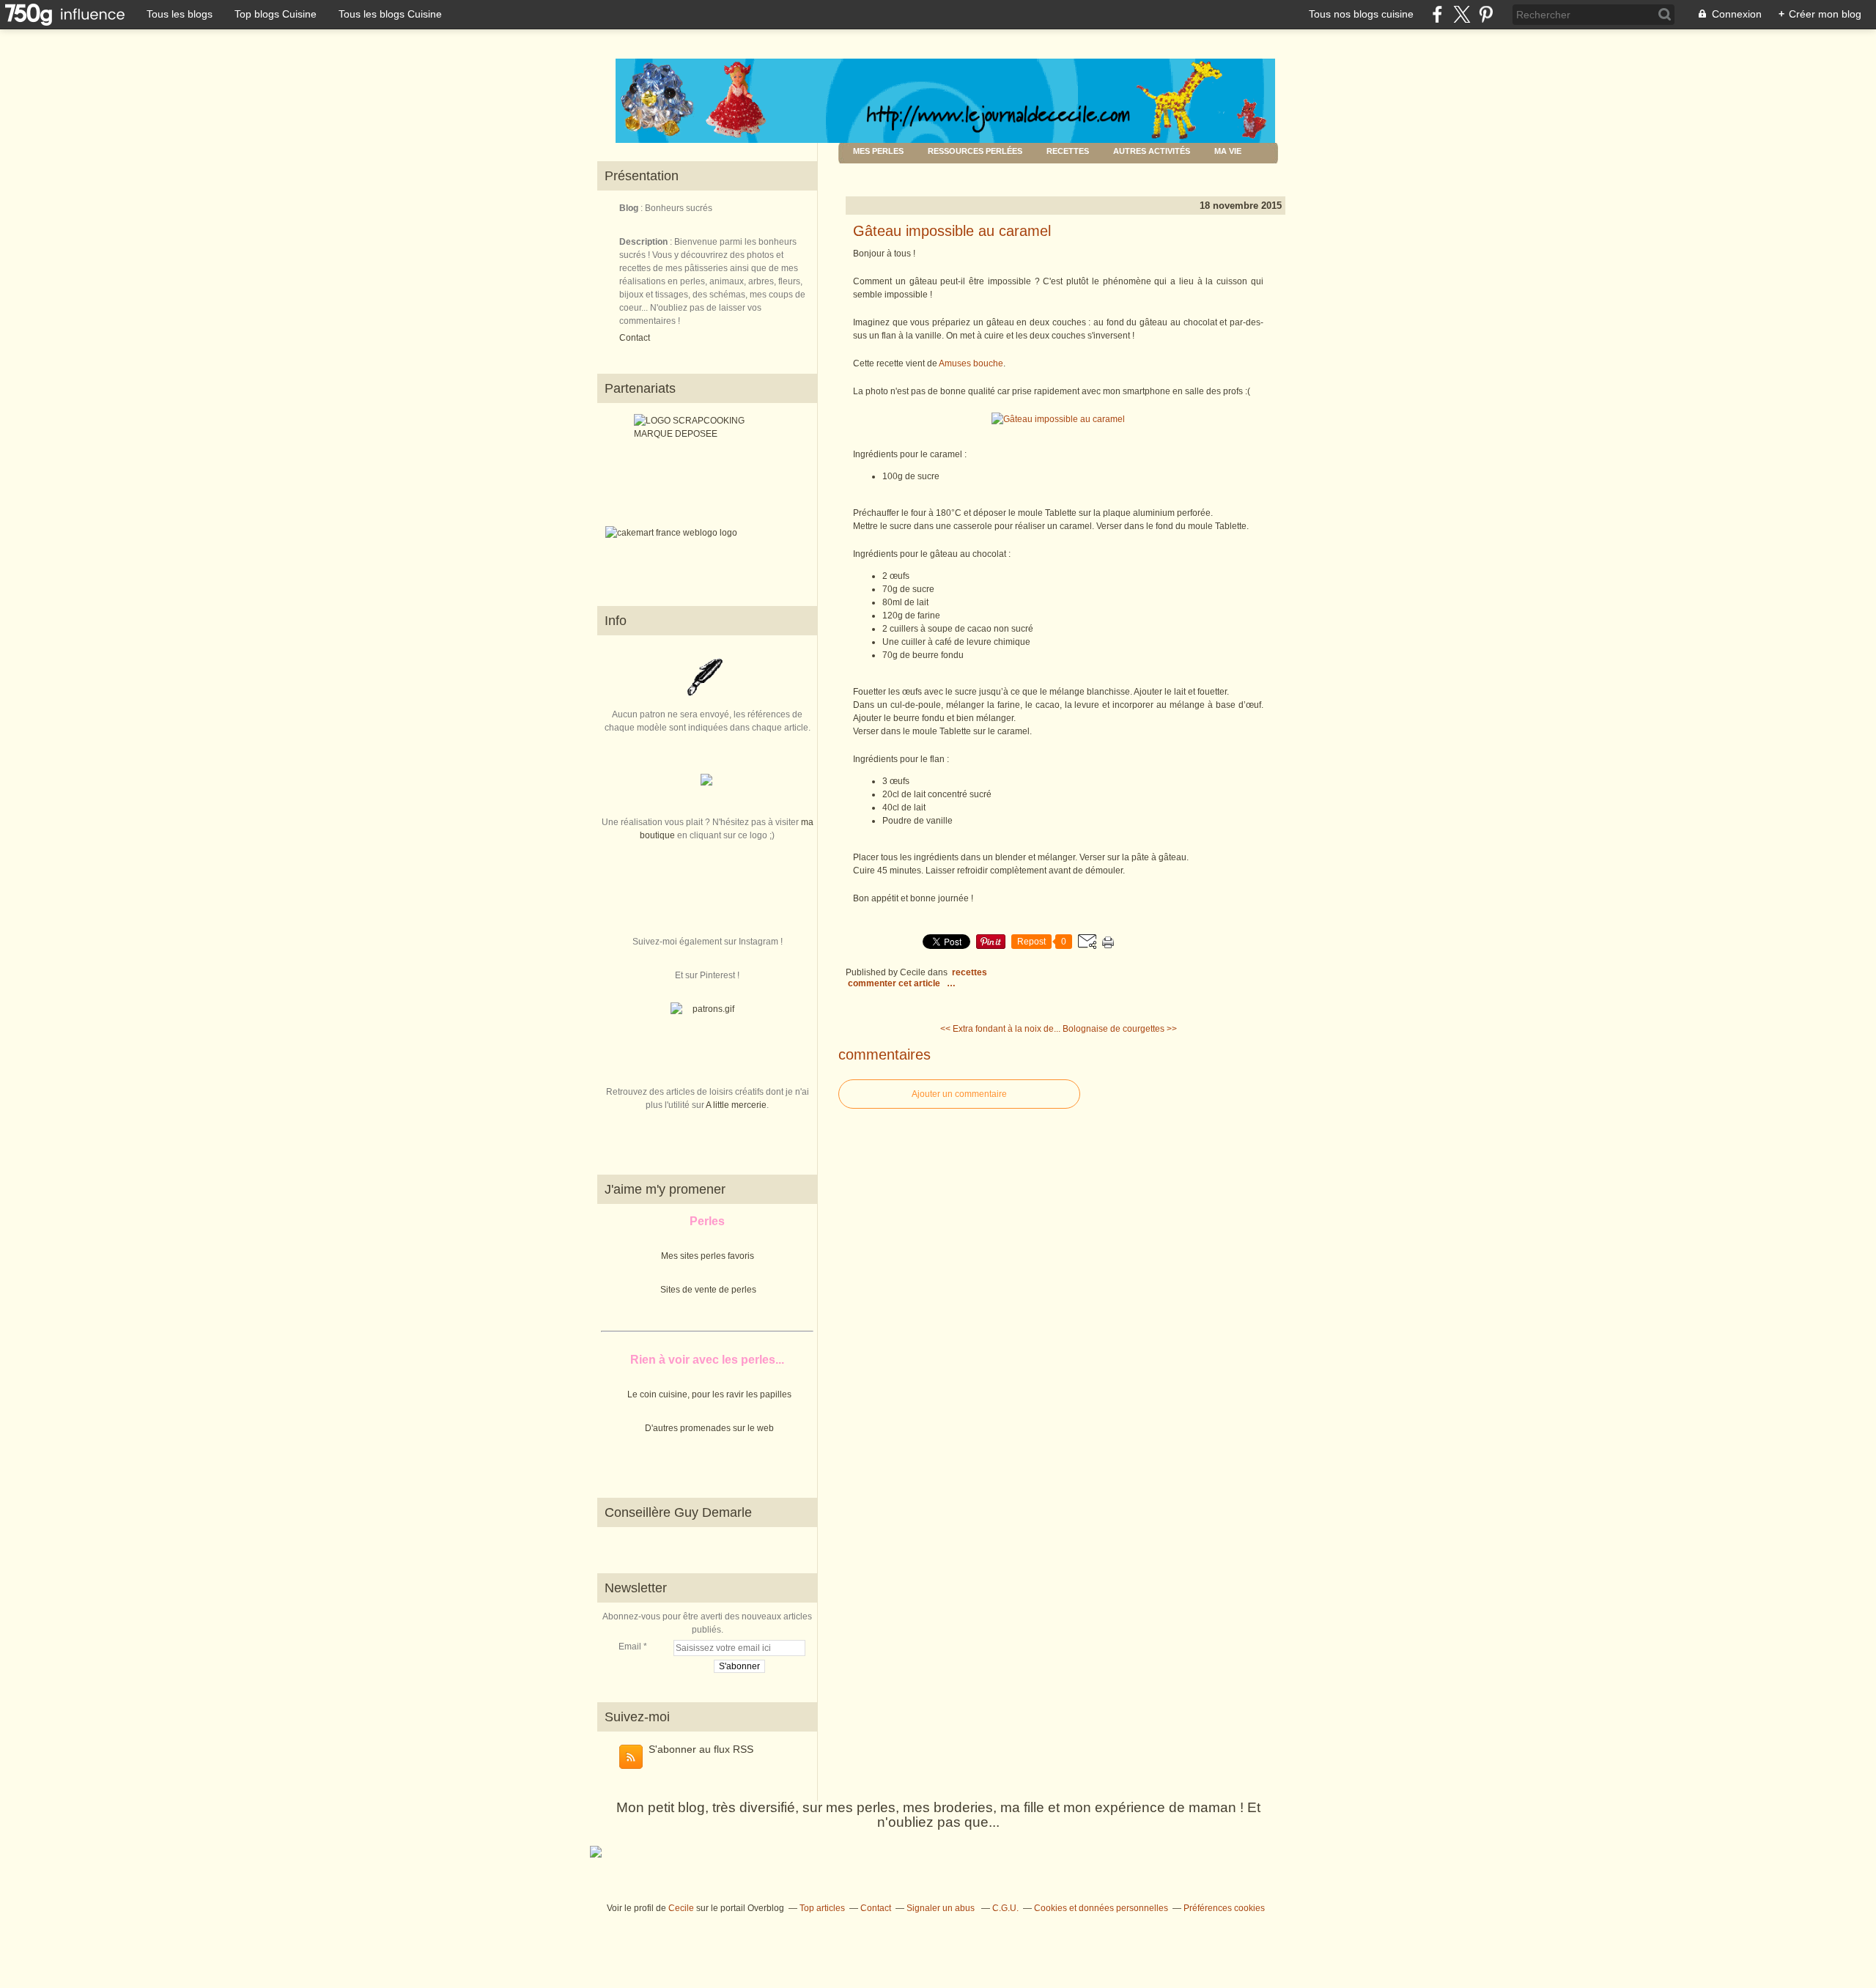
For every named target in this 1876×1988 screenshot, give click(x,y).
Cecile (681, 1908)
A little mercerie (736, 1105)
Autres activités (1152, 151)
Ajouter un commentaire (959, 1094)
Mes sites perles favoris (708, 1256)
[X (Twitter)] (1462, 14)
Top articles (822, 1908)
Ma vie (1228, 151)
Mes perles (878, 151)
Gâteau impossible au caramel (952, 231)
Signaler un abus (942, 1908)
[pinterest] (1486, 14)
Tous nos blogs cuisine (1361, 14)
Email (630, 1647)
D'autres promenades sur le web (709, 1428)
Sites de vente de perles (708, 1290)
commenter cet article (895, 983)
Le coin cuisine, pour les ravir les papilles (709, 1394)
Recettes (1068, 151)
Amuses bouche (971, 363)
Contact (635, 338)
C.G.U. (1005, 1908)
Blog (629, 208)
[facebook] (1437, 14)
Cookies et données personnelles (1101, 1908)
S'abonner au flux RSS (701, 1749)
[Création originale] (706, 783)
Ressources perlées (975, 151)
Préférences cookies (1224, 1908)
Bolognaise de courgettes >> (1120, 1029)
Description (645, 242)
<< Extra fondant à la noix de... (1000, 1029)
